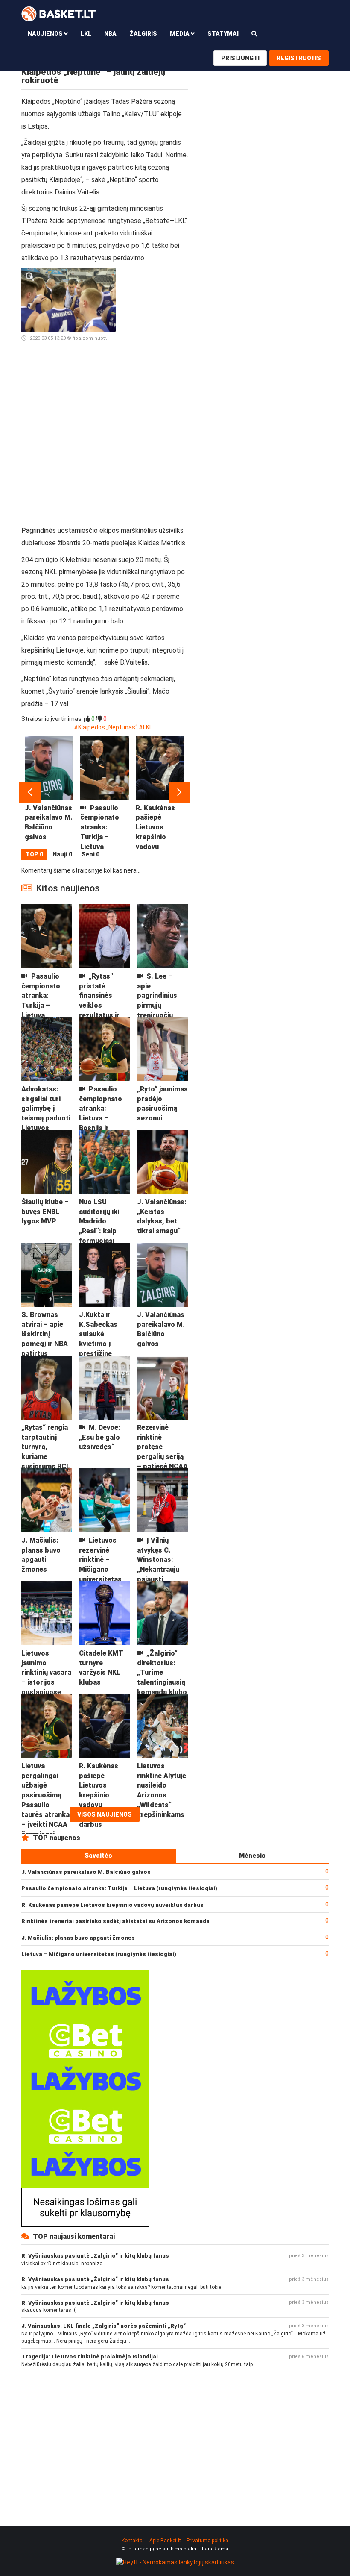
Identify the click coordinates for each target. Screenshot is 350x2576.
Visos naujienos (105, 1814)
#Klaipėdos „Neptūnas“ (106, 727)
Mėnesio (252, 1856)
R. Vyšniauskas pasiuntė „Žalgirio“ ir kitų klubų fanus (95, 2256)
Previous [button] (30, 792)
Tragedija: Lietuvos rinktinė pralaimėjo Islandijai (90, 2357)
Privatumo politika (207, 2541)
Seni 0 (90, 854)
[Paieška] (254, 34)
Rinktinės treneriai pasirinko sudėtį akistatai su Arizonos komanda (115, 1921)
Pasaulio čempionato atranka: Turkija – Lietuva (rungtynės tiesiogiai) (119, 1888)
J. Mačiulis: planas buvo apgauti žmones (78, 1938)
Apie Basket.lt (165, 2541)
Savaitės (98, 1856)
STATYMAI (223, 34)
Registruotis (299, 58)
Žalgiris (143, 34)
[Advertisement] (155, 397)
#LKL (146, 727)
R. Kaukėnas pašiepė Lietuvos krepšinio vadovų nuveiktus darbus (112, 1905)
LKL (86, 34)
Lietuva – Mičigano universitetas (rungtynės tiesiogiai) (99, 1954)
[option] (49, 792)
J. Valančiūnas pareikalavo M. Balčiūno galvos (86, 1872)
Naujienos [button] (46, 34)
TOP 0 (34, 854)
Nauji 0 (62, 854)
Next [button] (179, 792)
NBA (110, 34)
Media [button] (180, 34)
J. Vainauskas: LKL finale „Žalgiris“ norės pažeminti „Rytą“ (104, 2326)
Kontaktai (133, 2541)
